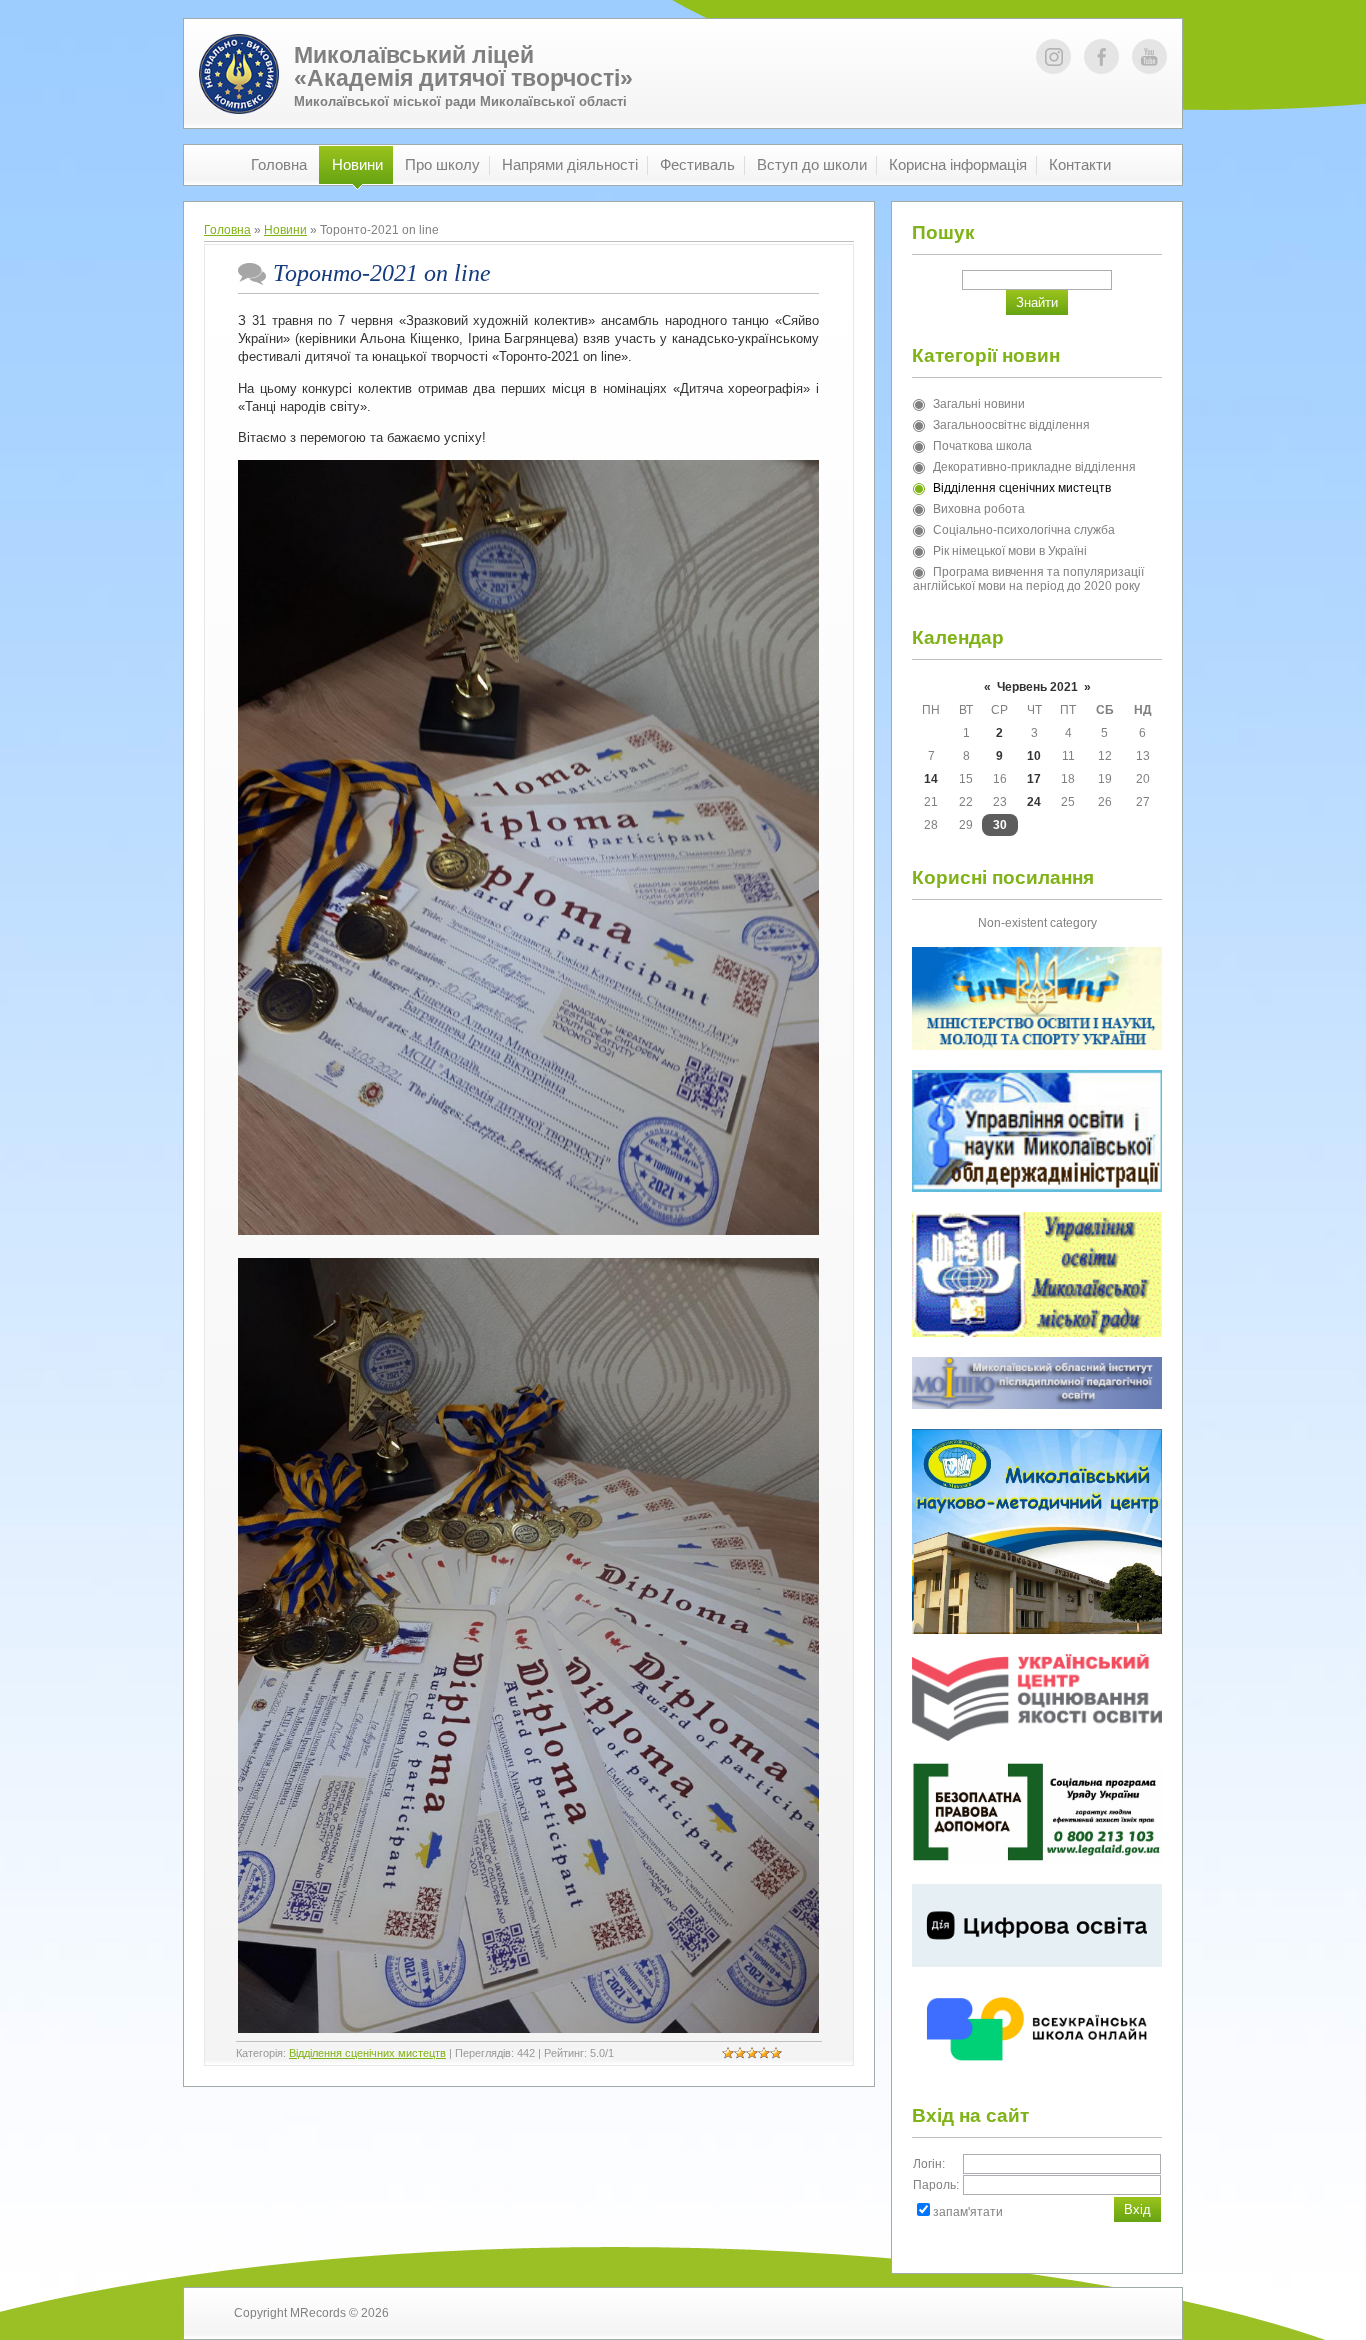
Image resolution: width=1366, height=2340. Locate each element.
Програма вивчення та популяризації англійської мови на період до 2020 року (1028, 579)
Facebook (1101, 56)
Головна (227, 230)
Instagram (1053, 56)
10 (1034, 756)
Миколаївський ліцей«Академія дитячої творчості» (463, 66)
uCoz (1117, 2313)
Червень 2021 (1037, 687)
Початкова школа (982, 446)
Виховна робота (979, 509)
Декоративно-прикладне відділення (1034, 467)
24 (1034, 802)
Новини (285, 230)
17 (1034, 779)
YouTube (1149, 56)
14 (931, 779)
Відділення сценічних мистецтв (367, 2053)
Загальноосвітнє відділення (1011, 425)
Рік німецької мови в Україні (1010, 551)
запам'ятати (968, 2212)
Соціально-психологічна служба (1024, 530)
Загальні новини (979, 404)
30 (1000, 825)
